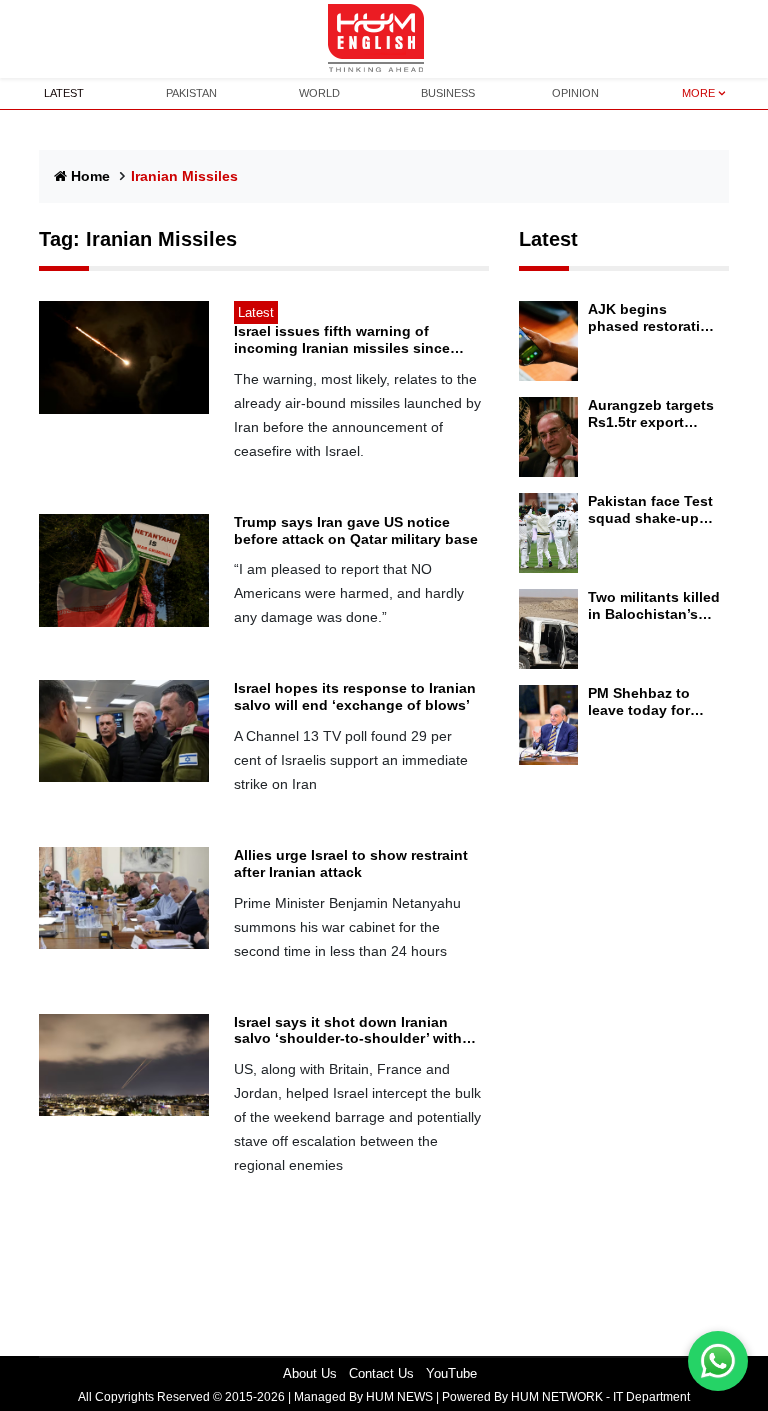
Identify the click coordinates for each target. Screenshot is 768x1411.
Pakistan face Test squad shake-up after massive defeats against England (650, 510)
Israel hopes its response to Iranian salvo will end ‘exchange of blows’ (355, 696)
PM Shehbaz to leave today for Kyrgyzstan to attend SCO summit (654, 702)
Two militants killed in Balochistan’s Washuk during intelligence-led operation (654, 606)
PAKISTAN (191, 93)
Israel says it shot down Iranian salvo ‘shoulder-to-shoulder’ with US (348, 1031)
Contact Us (381, 1373)
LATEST (64, 93)
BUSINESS (448, 93)
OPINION (575, 93)
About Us (310, 1373)
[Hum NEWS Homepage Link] (384, 39)
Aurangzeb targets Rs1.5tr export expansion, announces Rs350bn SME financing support (651, 414)
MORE (698, 93)
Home (90, 176)
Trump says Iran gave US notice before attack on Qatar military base (356, 530)
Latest (548, 239)
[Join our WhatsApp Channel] (718, 1361)
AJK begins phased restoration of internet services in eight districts (654, 318)
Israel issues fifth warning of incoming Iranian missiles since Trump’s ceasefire (342, 340)
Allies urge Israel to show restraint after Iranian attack (351, 863)
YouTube (451, 1373)
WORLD (319, 93)
